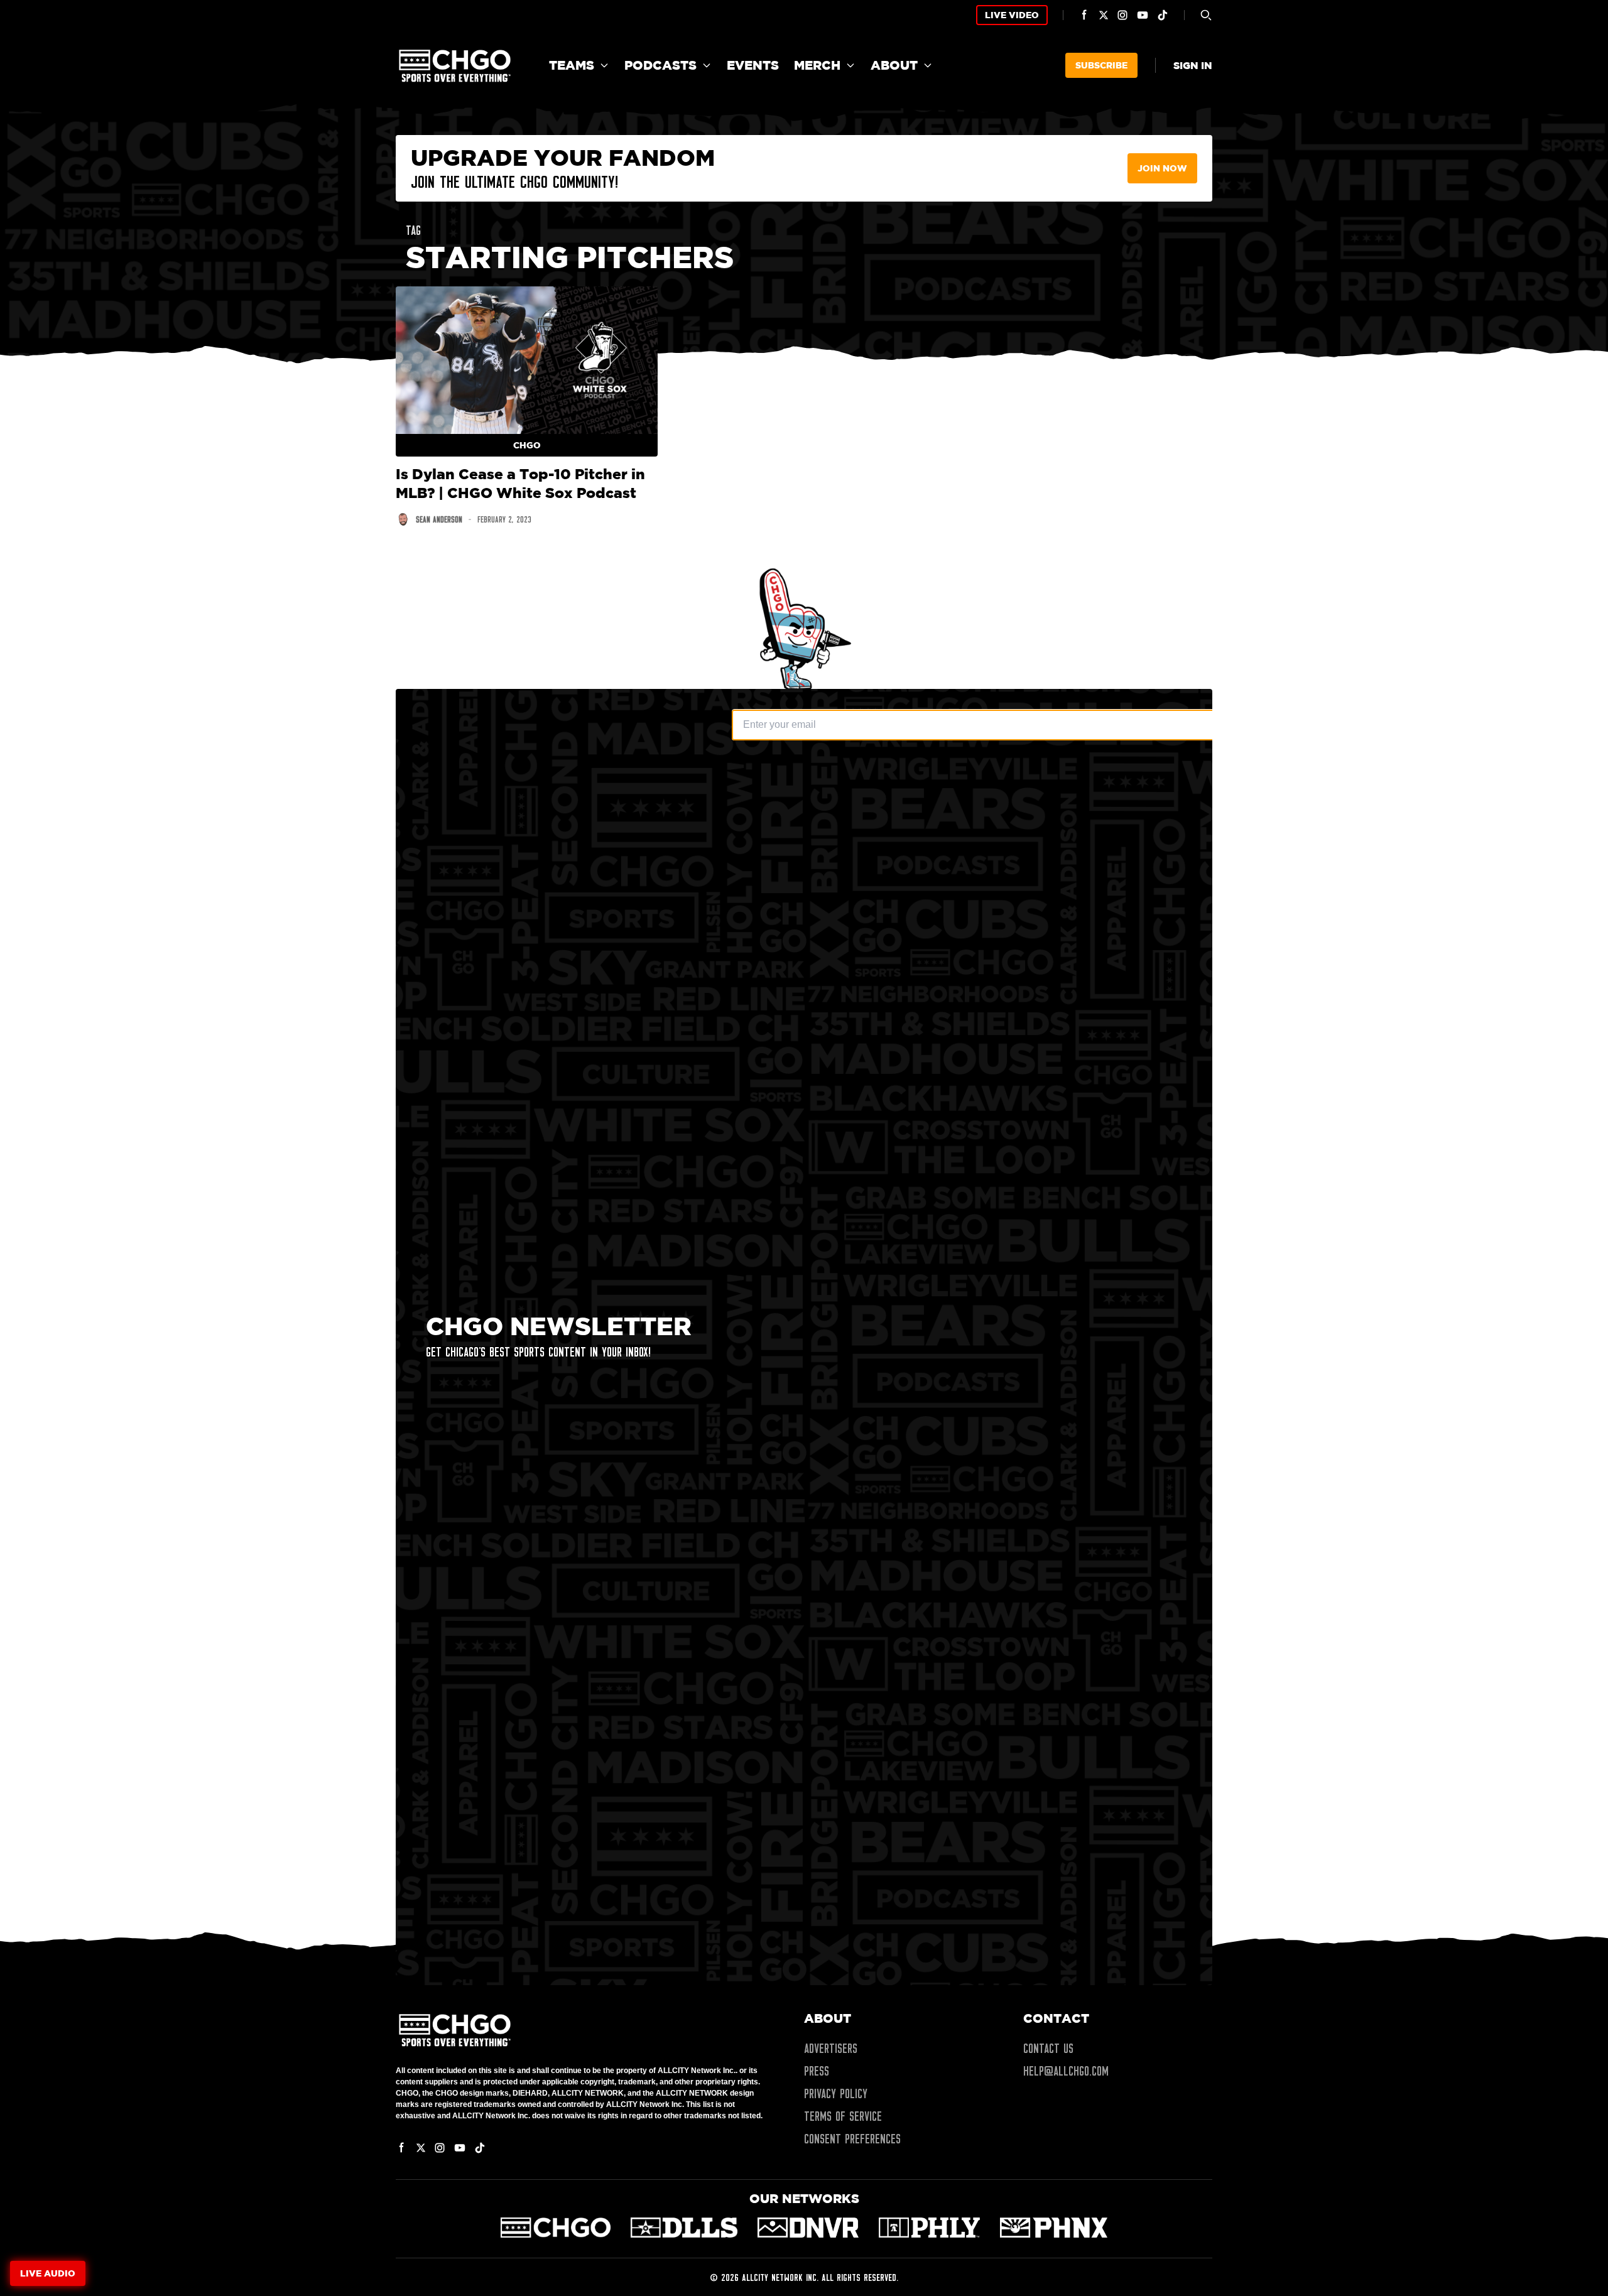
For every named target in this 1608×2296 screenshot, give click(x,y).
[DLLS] (684, 2228)
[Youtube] (1143, 15)
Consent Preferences (852, 2139)
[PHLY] (929, 2228)
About (894, 65)
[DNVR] (808, 2228)
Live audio (48, 2273)
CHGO (527, 445)
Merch (817, 65)
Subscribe (1101, 65)
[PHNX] (1054, 2228)
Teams (572, 65)
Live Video (1012, 15)
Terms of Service (843, 2116)
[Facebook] (1085, 15)
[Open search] (1206, 15)
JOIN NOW (1162, 168)
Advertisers (831, 2049)
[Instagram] (1122, 15)
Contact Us (1048, 2049)
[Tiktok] (1163, 15)
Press (817, 2071)
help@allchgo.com (1066, 2071)
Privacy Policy (836, 2094)
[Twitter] (1104, 15)
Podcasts (660, 65)
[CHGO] (556, 2228)
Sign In (1193, 65)
